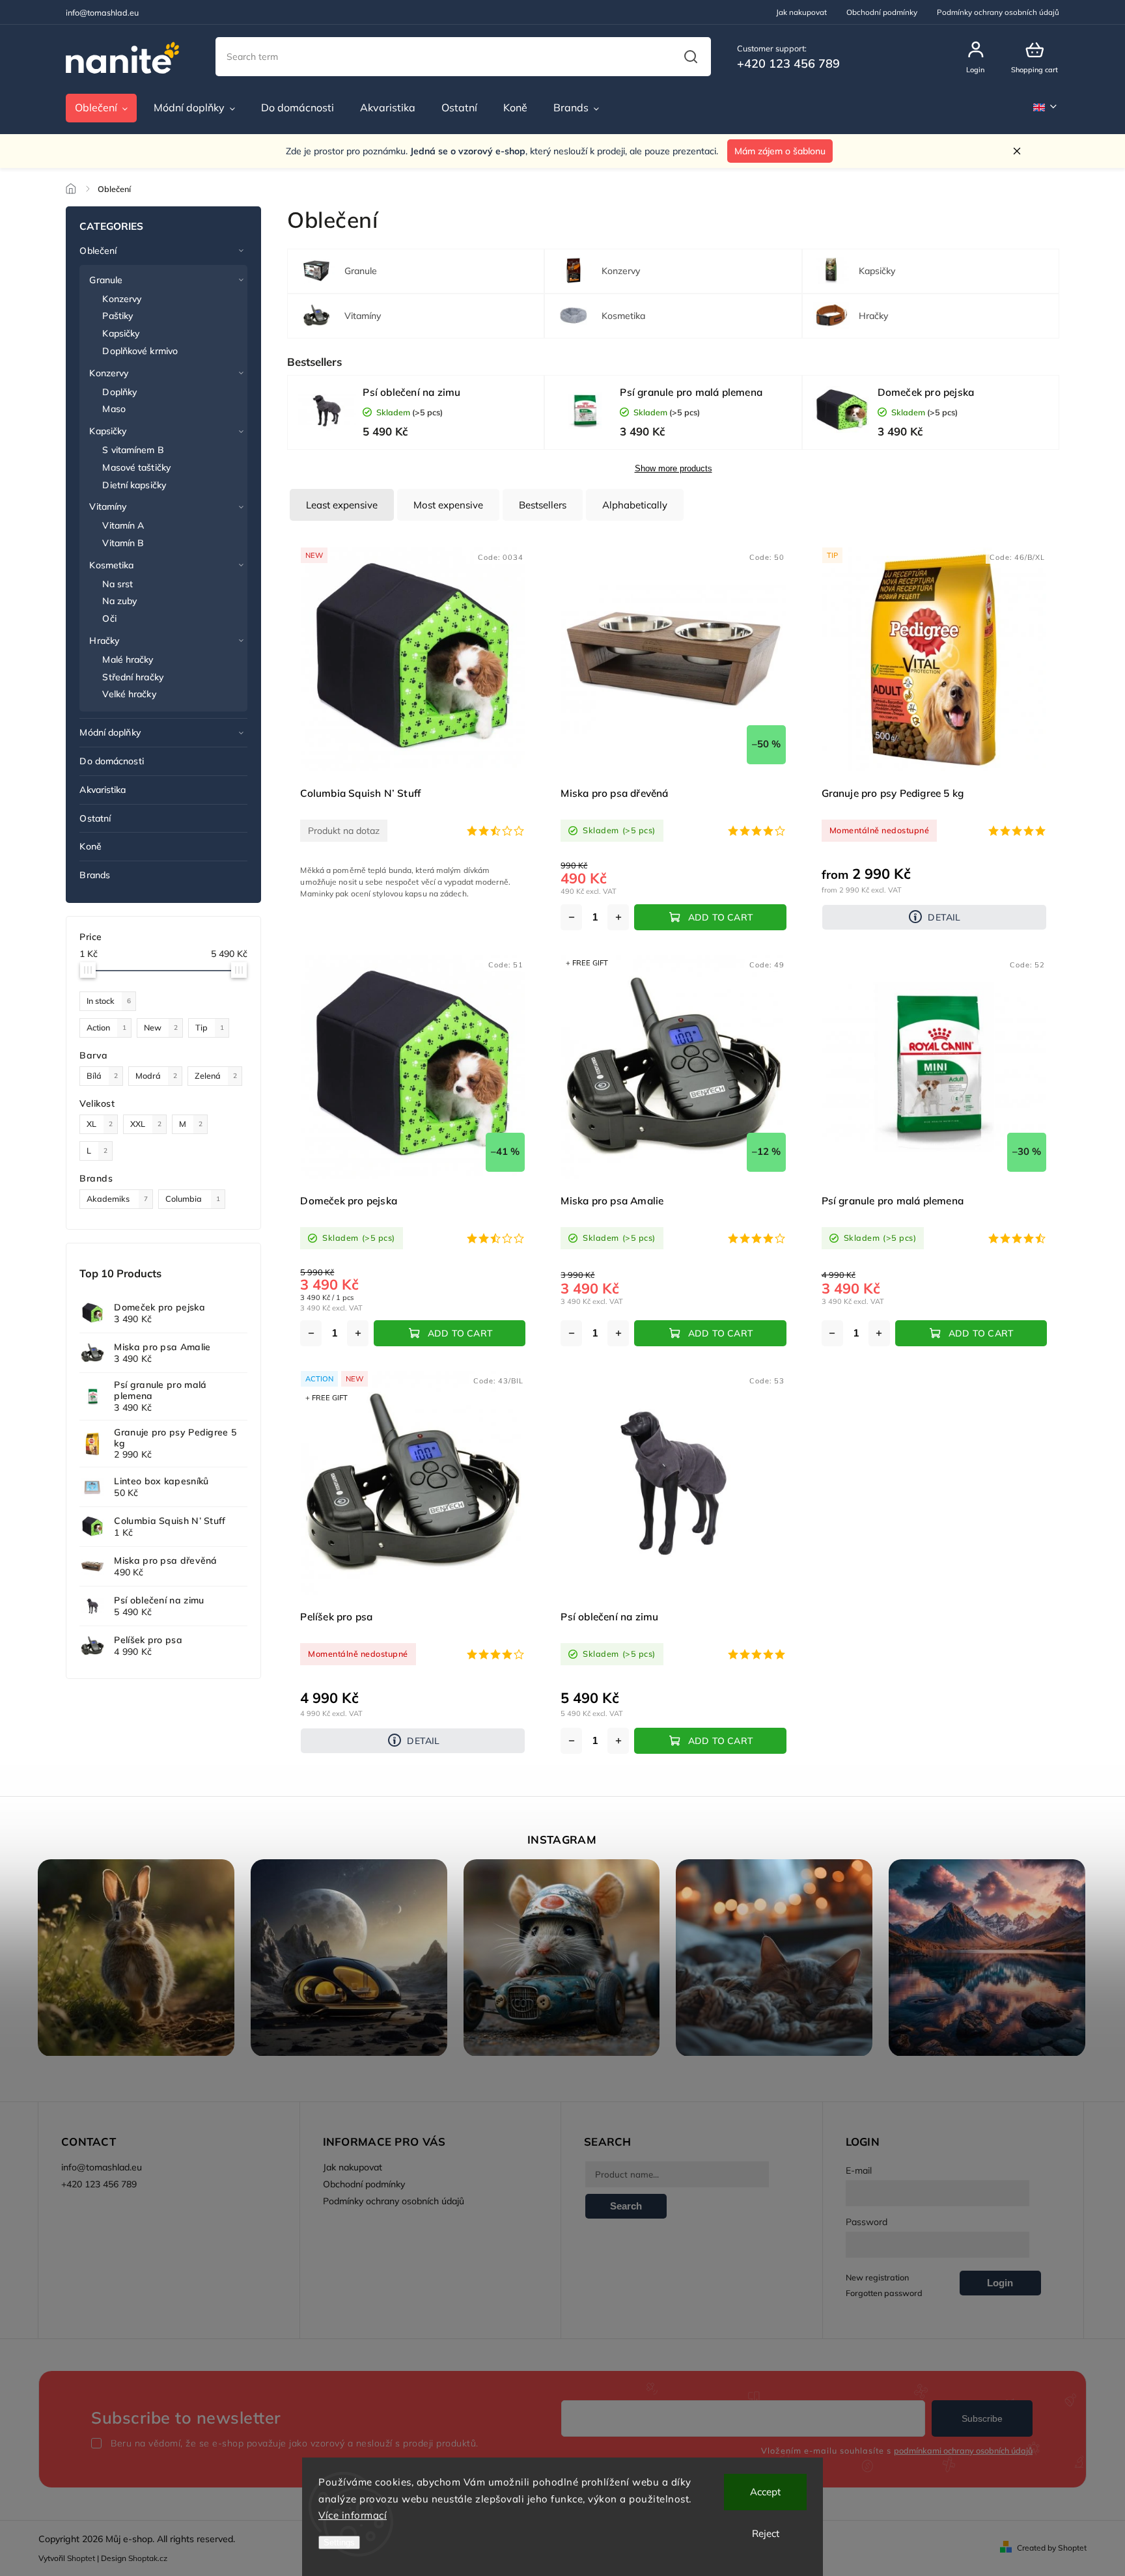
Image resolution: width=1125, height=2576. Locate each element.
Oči (109, 618)
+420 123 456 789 (99, 2184)
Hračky (104, 641)
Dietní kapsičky (134, 485)
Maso (114, 409)
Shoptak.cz (148, 2558)
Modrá (156, 1075)
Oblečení (98, 251)
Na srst (118, 584)
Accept (765, 2492)
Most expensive (448, 505)
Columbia (193, 1198)
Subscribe (982, 2418)
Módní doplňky (110, 732)
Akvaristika (103, 790)
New (161, 1027)
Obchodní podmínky (882, 12)
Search (691, 57)
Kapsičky (121, 333)
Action (106, 1027)
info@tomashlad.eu (102, 2167)
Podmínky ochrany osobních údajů (998, 12)
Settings (339, 2542)
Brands (95, 875)
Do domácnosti (111, 761)
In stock (109, 1001)
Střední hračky (132, 677)
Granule (106, 280)
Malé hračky (128, 659)
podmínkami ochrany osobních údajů (963, 2450)
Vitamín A (123, 525)
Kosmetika (111, 565)
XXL (146, 1124)
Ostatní (95, 818)
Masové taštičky (136, 467)
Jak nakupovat (801, 12)
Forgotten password (884, 2293)
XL (100, 1124)
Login (1000, 2283)
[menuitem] (101, 108)
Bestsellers (543, 505)
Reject (766, 2533)
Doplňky (119, 392)
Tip (210, 1027)
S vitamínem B (133, 450)
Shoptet (81, 2558)
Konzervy (122, 299)
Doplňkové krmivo (140, 351)
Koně (90, 846)
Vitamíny (108, 506)
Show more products (674, 469)
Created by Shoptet (1052, 2548)
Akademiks (117, 1198)
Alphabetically (635, 505)
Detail (944, 917)
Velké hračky (129, 694)
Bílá (102, 1075)
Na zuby (119, 601)
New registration (877, 2277)
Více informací (353, 2515)
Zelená (216, 1075)
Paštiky (118, 316)
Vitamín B (123, 543)
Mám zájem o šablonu (780, 151)
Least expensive (342, 505)
